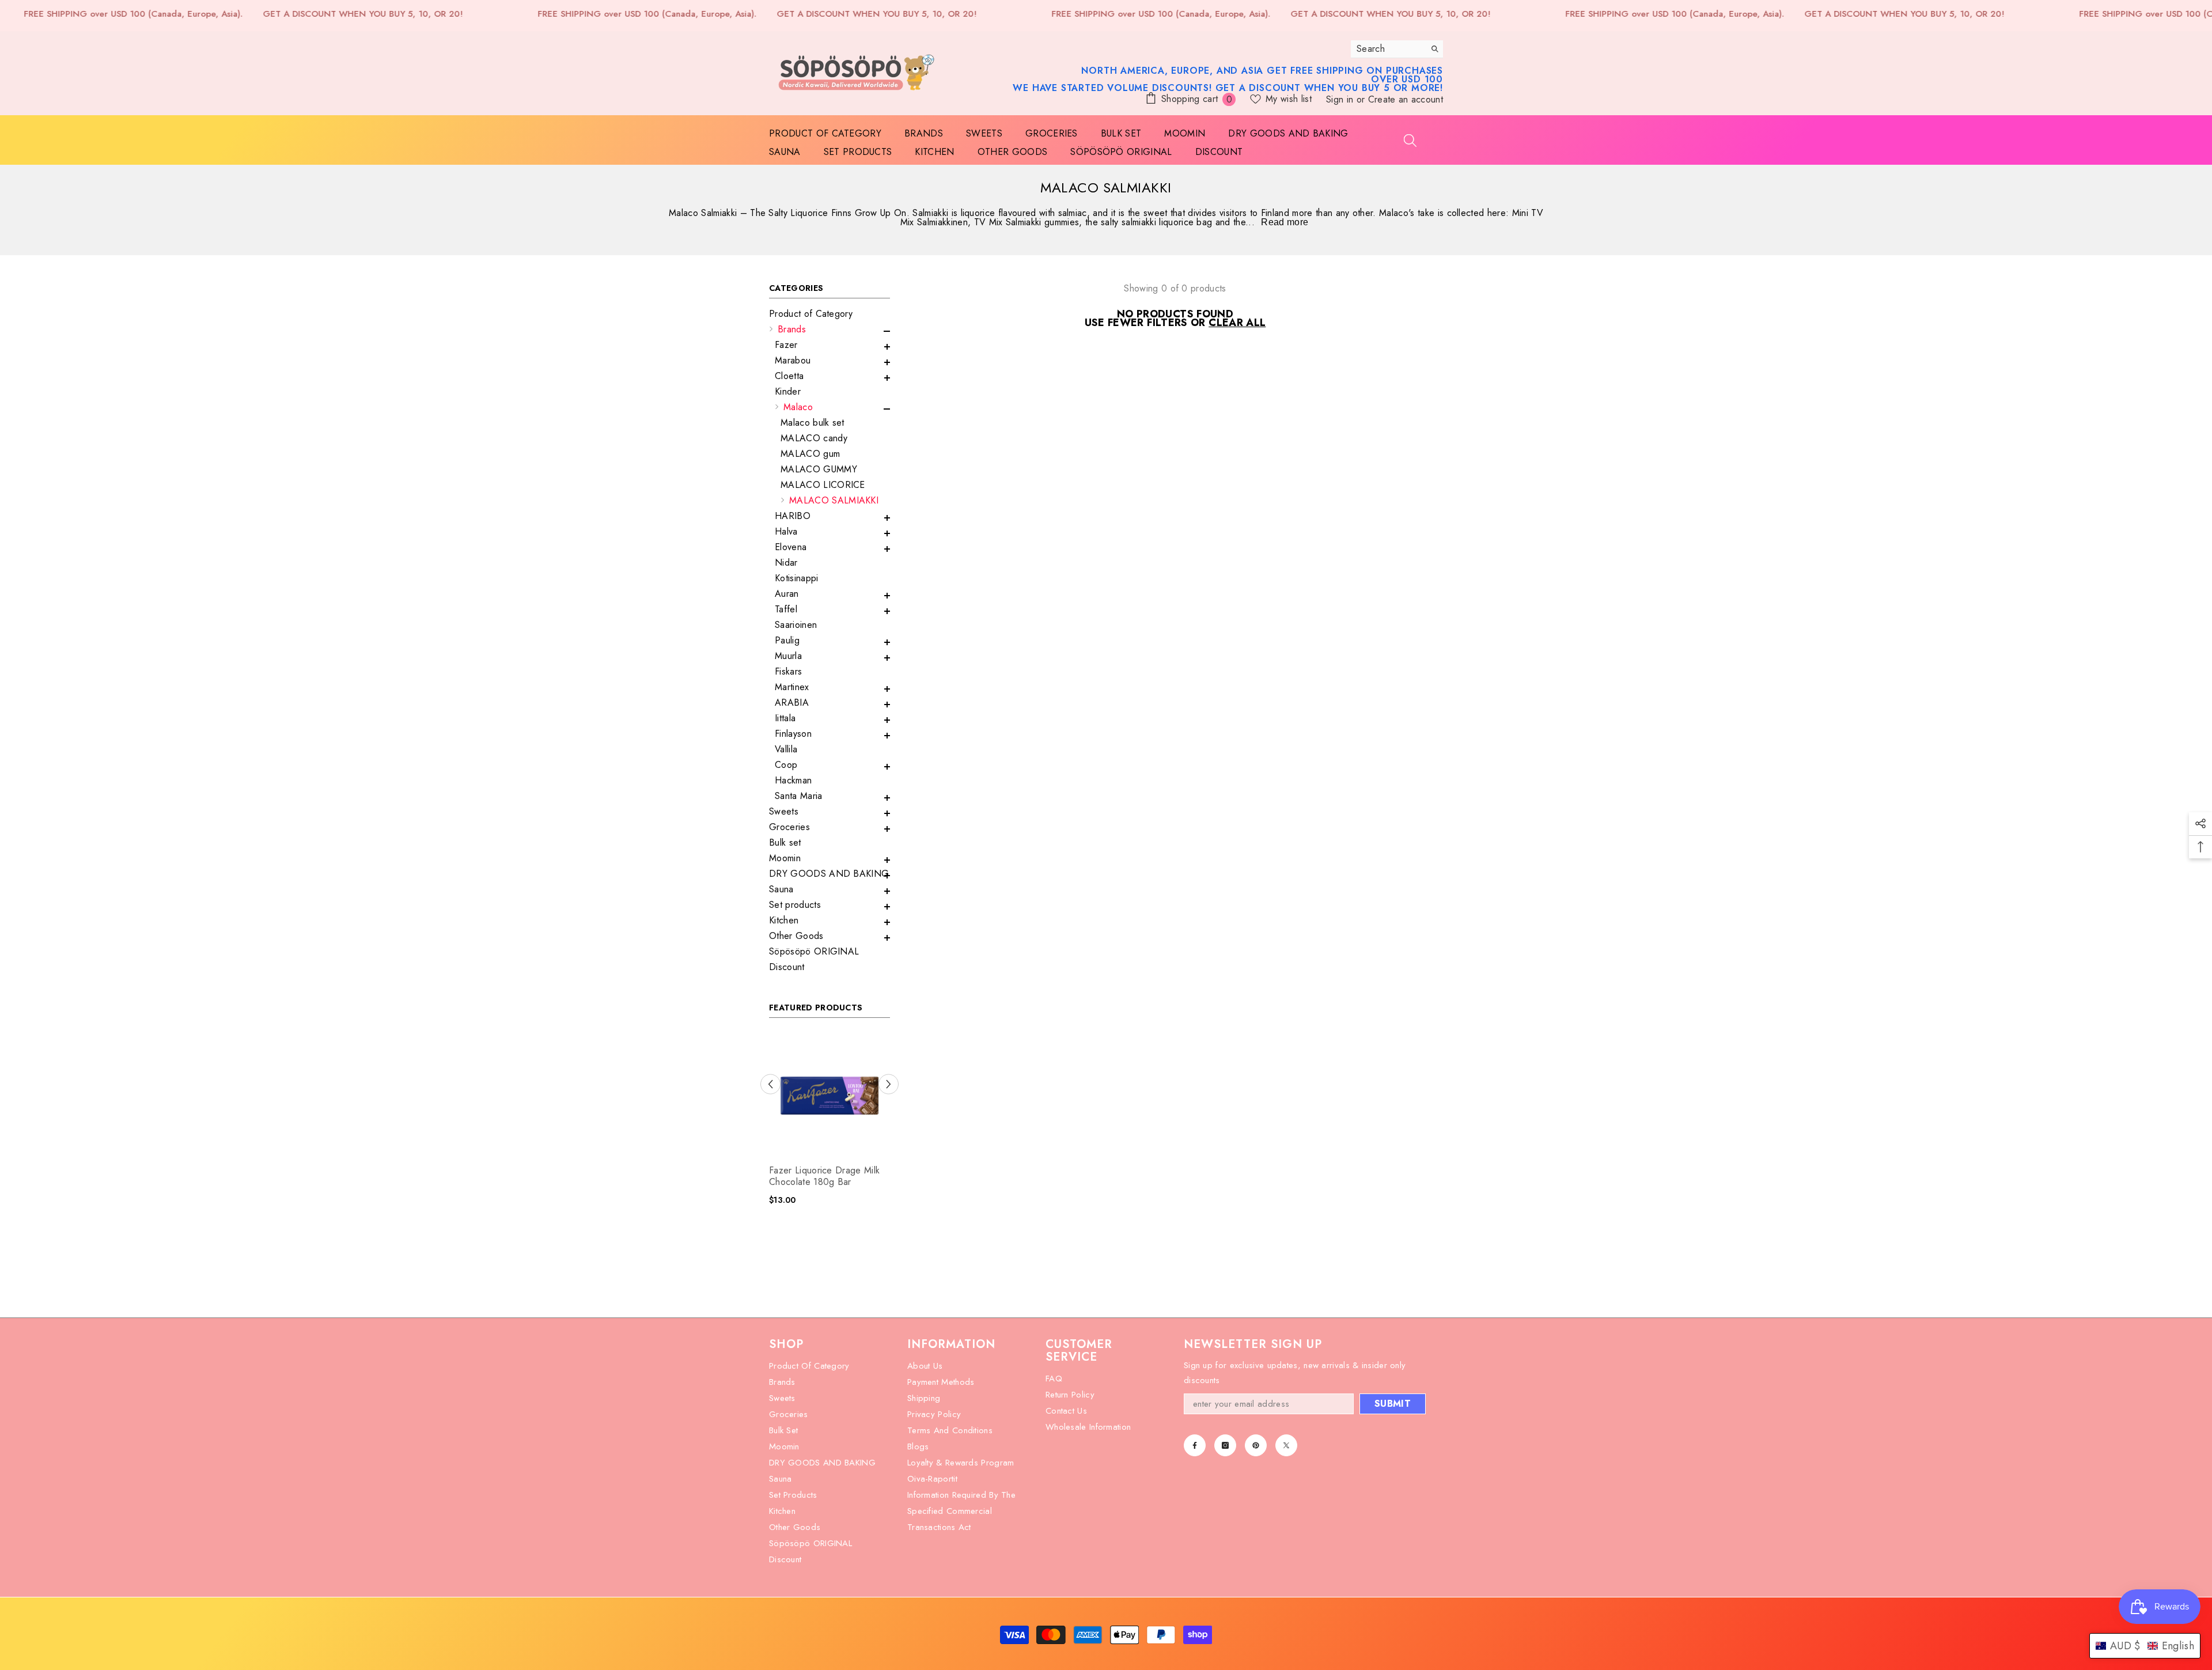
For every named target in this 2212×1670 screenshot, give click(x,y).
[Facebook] (1195, 1445)
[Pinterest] (1256, 1445)
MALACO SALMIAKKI (834, 500)
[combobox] (1388, 49)
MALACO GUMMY (819, 469)
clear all (1237, 323)
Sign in (1341, 99)
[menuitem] (829, 314)
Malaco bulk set (813, 423)
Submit (1393, 1404)
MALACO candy (814, 438)
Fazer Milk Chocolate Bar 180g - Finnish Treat (821, 1176)
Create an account (1406, 99)
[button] (829, 331)
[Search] (1397, 49)
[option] (829, 1124)
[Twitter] (1286, 1445)
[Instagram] (1225, 1445)
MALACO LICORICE (823, 485)
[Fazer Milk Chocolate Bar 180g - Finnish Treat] (829, 1096)
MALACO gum (810, 454)
